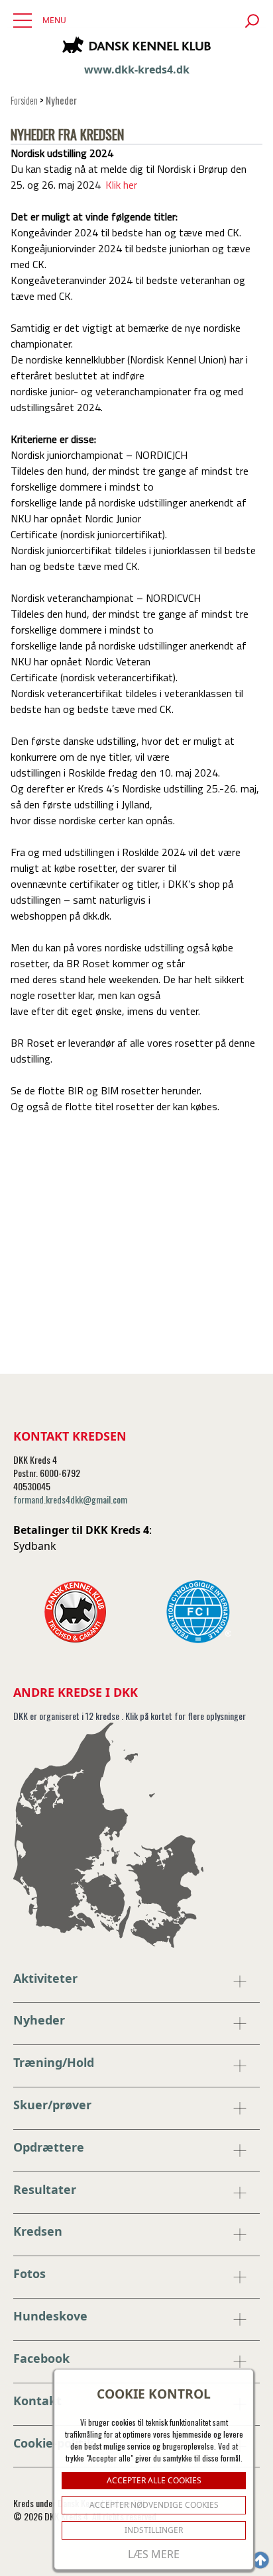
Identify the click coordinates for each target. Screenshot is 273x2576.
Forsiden (24, 100)
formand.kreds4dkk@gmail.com (70, 1499)
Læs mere (154, 2554)
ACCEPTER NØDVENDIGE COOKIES (154, 2505)
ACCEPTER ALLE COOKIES (154, 2480)
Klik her (121, 185)
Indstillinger (154, 2530)
